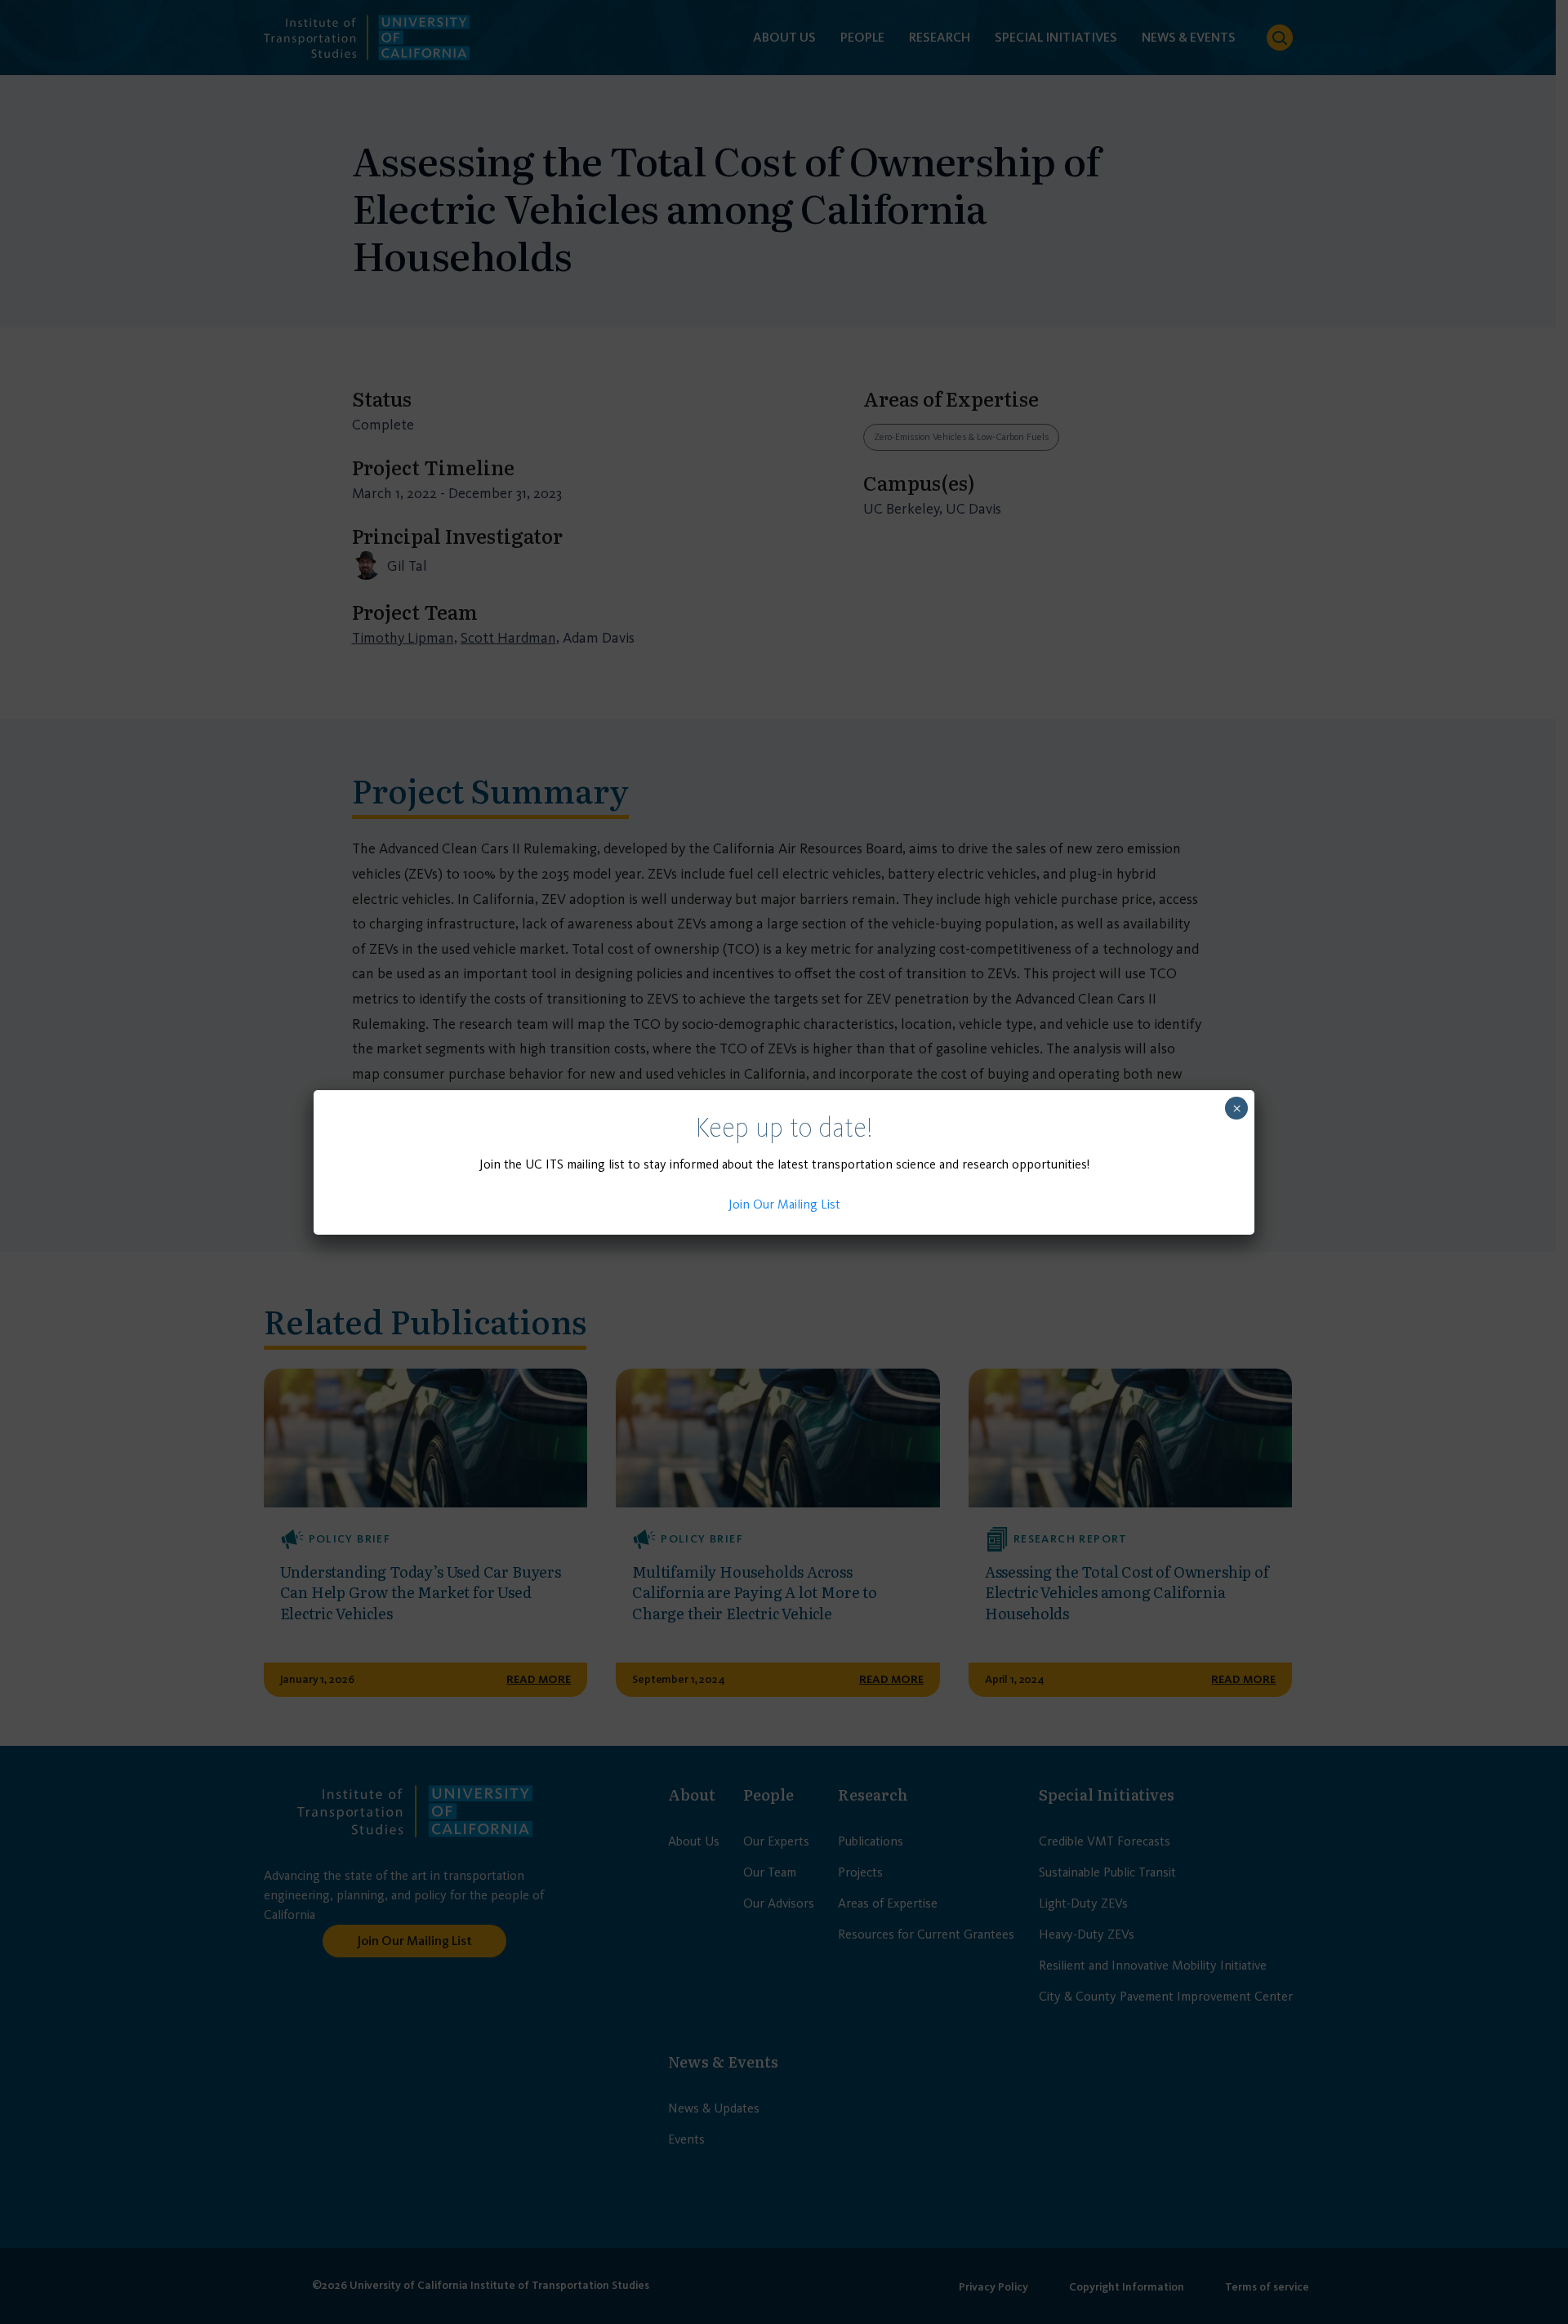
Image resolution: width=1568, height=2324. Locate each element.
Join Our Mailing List (784, 1204)
